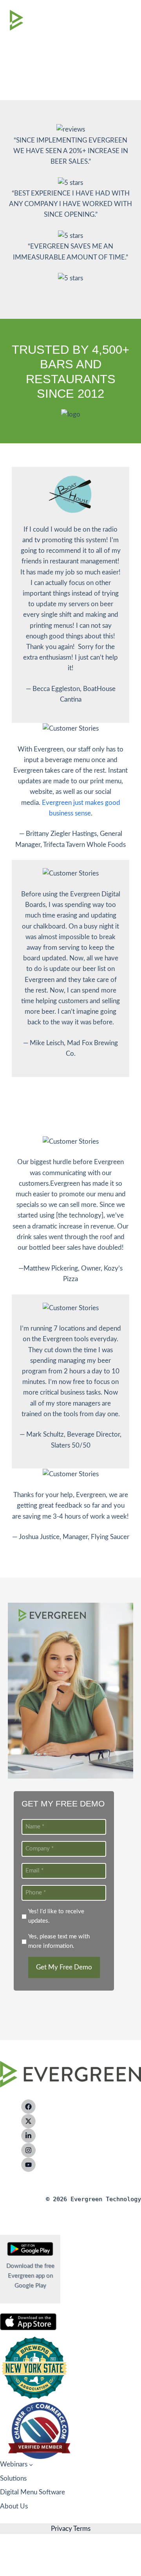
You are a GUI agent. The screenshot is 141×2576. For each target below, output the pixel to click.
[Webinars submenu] (31, 2464)
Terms (81, 2529)
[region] (70, 50)
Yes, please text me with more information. (59, 1941)
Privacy (61, 2529)
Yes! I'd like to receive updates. (56, 1916)
